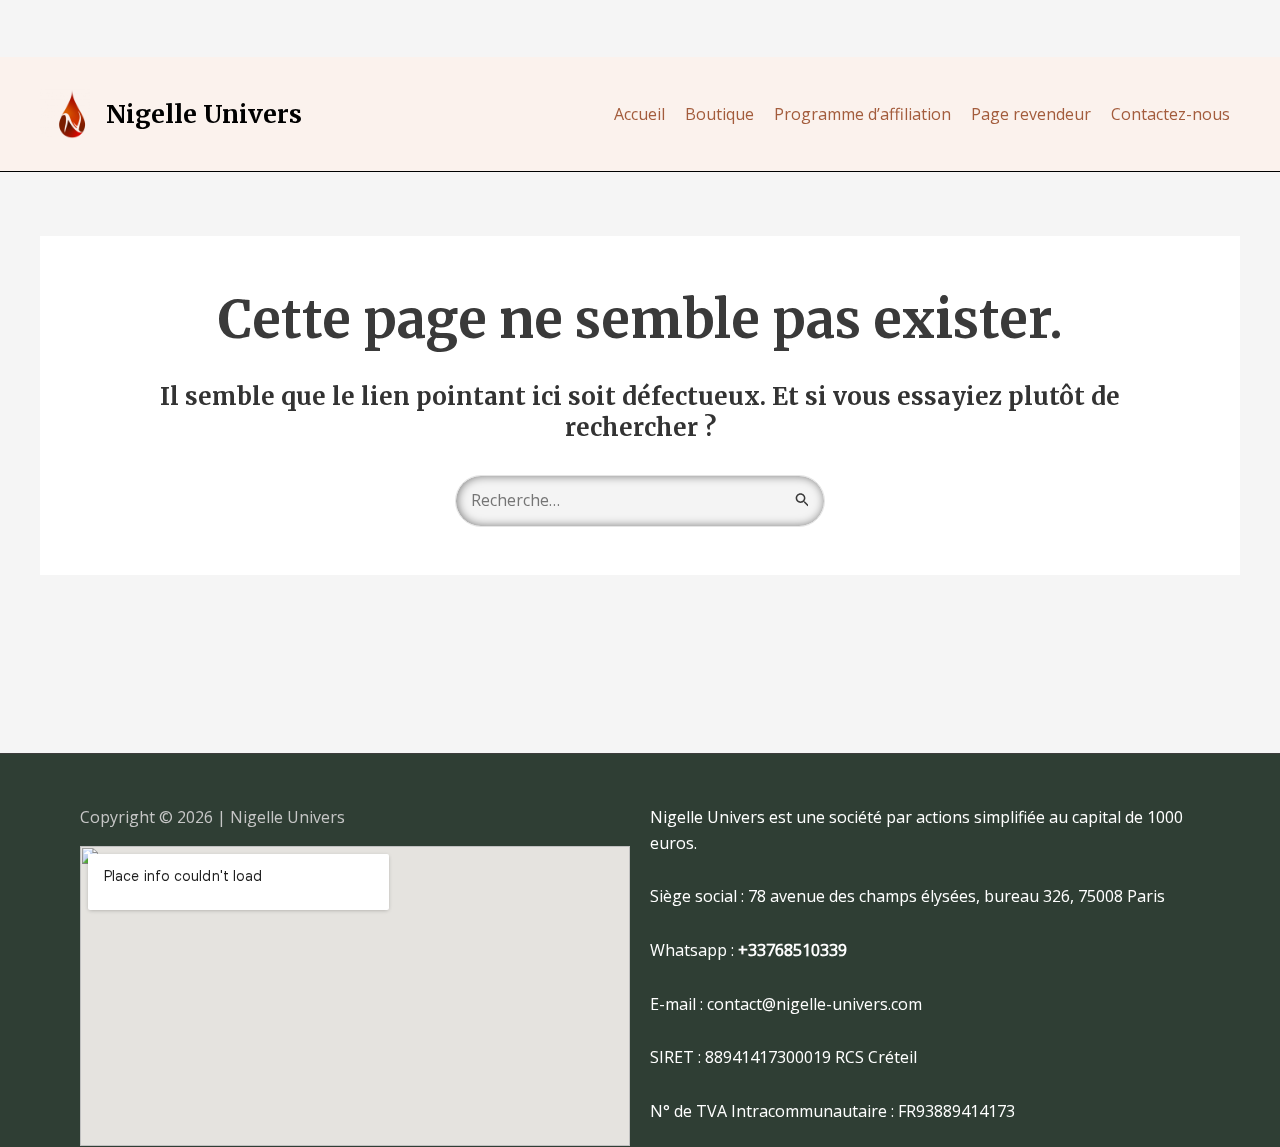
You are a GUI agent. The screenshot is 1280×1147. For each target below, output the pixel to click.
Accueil (639, 114)
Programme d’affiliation (862, 114)
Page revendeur (1031, 114)
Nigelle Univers (204, 114)
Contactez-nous (1170, 114)
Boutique (719, 114)
